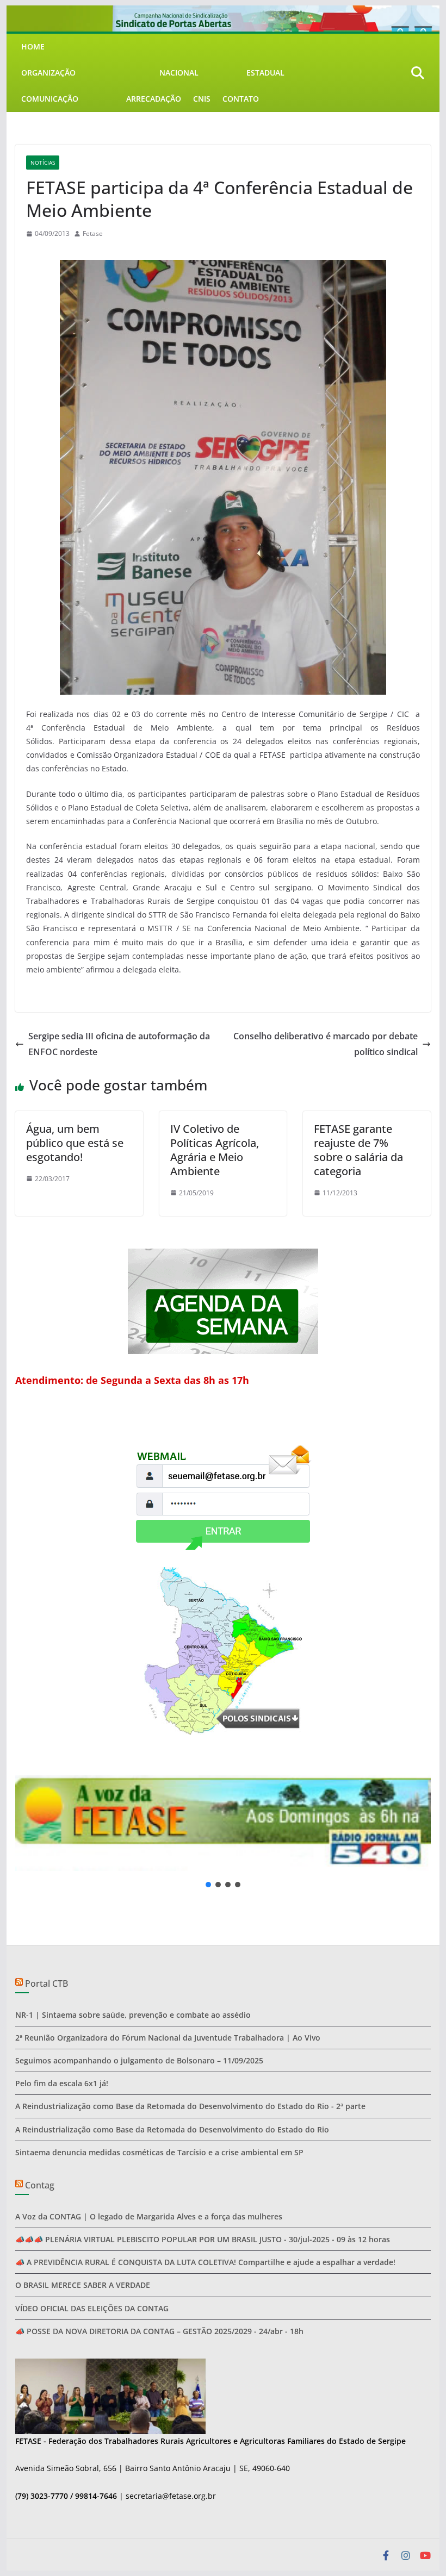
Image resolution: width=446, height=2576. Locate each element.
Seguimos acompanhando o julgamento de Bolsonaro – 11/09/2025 (139, 2060)
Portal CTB (47, 1984)
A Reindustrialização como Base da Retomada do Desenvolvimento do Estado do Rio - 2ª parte (190, 2106)
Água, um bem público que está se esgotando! (75, 1143)
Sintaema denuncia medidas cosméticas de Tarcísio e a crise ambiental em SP (159, 2152)
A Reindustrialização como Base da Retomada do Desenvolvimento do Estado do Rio (172, 2129)
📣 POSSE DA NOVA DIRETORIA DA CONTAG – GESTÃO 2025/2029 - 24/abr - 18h (159, 2331)
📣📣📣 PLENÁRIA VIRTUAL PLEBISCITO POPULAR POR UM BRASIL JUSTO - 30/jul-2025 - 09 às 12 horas (203, 2239)
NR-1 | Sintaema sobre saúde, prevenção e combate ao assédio (133, 2015)
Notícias (43, 163)
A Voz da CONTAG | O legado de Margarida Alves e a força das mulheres (149, 2216)
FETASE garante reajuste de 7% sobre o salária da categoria (358, 1150)
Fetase (93, 233)
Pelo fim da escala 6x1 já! (62, 2083)
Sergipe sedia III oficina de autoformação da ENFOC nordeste (119, 1044)
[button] (223, 1823)
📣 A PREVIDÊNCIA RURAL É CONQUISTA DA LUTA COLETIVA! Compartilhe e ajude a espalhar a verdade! (205, 2262)
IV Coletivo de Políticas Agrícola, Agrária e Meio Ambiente (215, 1150)
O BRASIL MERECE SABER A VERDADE (83, 2285)
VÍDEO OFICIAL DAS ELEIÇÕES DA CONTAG (92, 2308)
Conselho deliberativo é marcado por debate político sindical (326, 1044)
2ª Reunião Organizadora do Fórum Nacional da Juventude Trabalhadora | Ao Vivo (168, 2038)
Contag (40, 2185)
